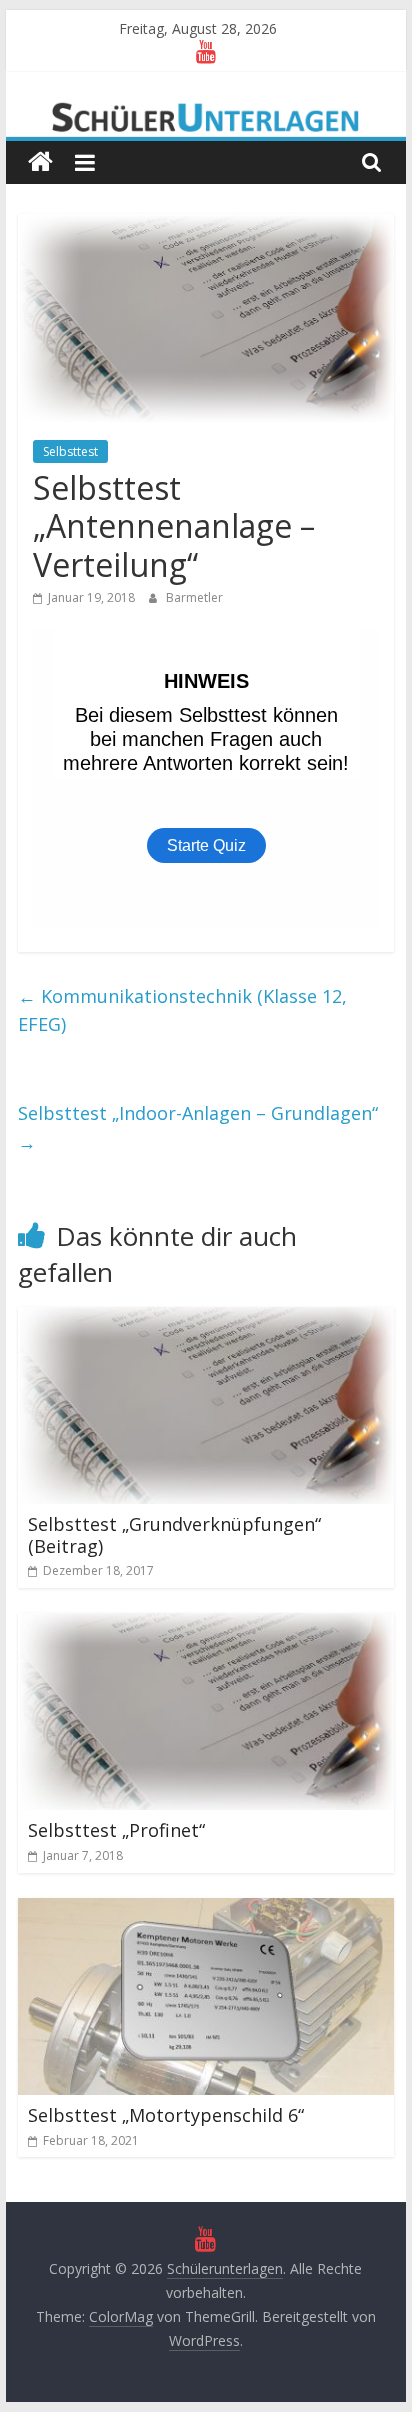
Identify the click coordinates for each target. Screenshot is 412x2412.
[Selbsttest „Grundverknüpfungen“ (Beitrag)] (206, 1319)
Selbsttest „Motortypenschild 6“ (166, 2115)
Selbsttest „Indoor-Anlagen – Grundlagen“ (198, 1127)
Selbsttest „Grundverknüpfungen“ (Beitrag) (174, 1535)
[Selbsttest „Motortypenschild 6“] (206, 1910)
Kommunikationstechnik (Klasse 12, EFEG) (182, 1010)
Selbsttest (70, 451)
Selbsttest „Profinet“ (116, 1830)
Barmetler (194, 597)
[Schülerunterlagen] (40, 162)
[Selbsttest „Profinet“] (206, 1625)
